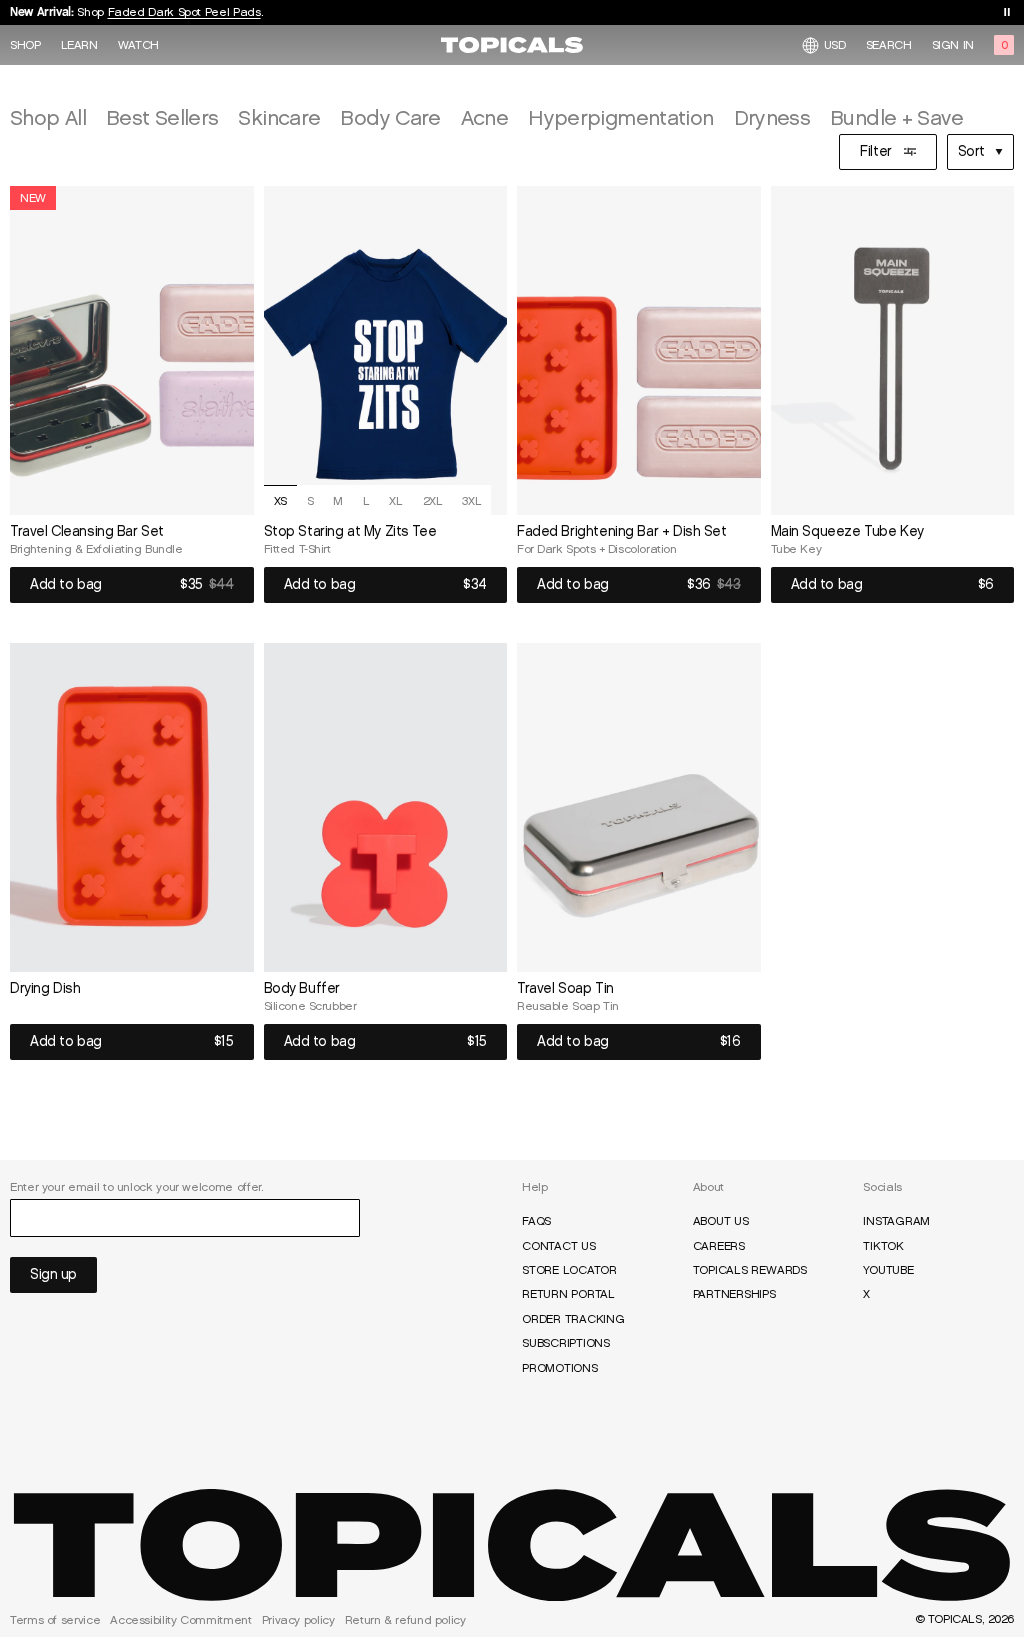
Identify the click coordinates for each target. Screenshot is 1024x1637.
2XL (433, 500)
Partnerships (734, 1294)
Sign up (53, 1274)
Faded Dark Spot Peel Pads (184, 11)
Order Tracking (573, 1319)
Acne (484, 117)
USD (835, 44)
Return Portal (568, 1294)
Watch (138, 45)
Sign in (953, 45)
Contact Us (559, 1246)
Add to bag (66, 584)
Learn (79, 45)
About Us (721, 1221)
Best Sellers (162, 117)
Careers (719, 1246)
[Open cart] (1004, 45)
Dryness (772, 117)
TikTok (883, 1246)
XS (280, 500)
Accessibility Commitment (180, 1620)
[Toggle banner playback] (1007, 12)
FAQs (536, 1221)
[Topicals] (512, 1545)
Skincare (279, 117)
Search (889, 45)
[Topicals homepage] (512, 45)
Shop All (48, 117)
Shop (25, 45)
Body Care (390, 117)
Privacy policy (298, 1620)
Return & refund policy (405, 1620)
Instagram (896, 1221)
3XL (471, 500)
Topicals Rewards (750, 1270)
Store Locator (569, 1270)
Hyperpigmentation (620, 117)
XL (395, 500)
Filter (875, 151)
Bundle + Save (896, 117)
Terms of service (55, 1620)
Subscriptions (566, 1343)
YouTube (888, 1270)
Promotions (560, 1368)
